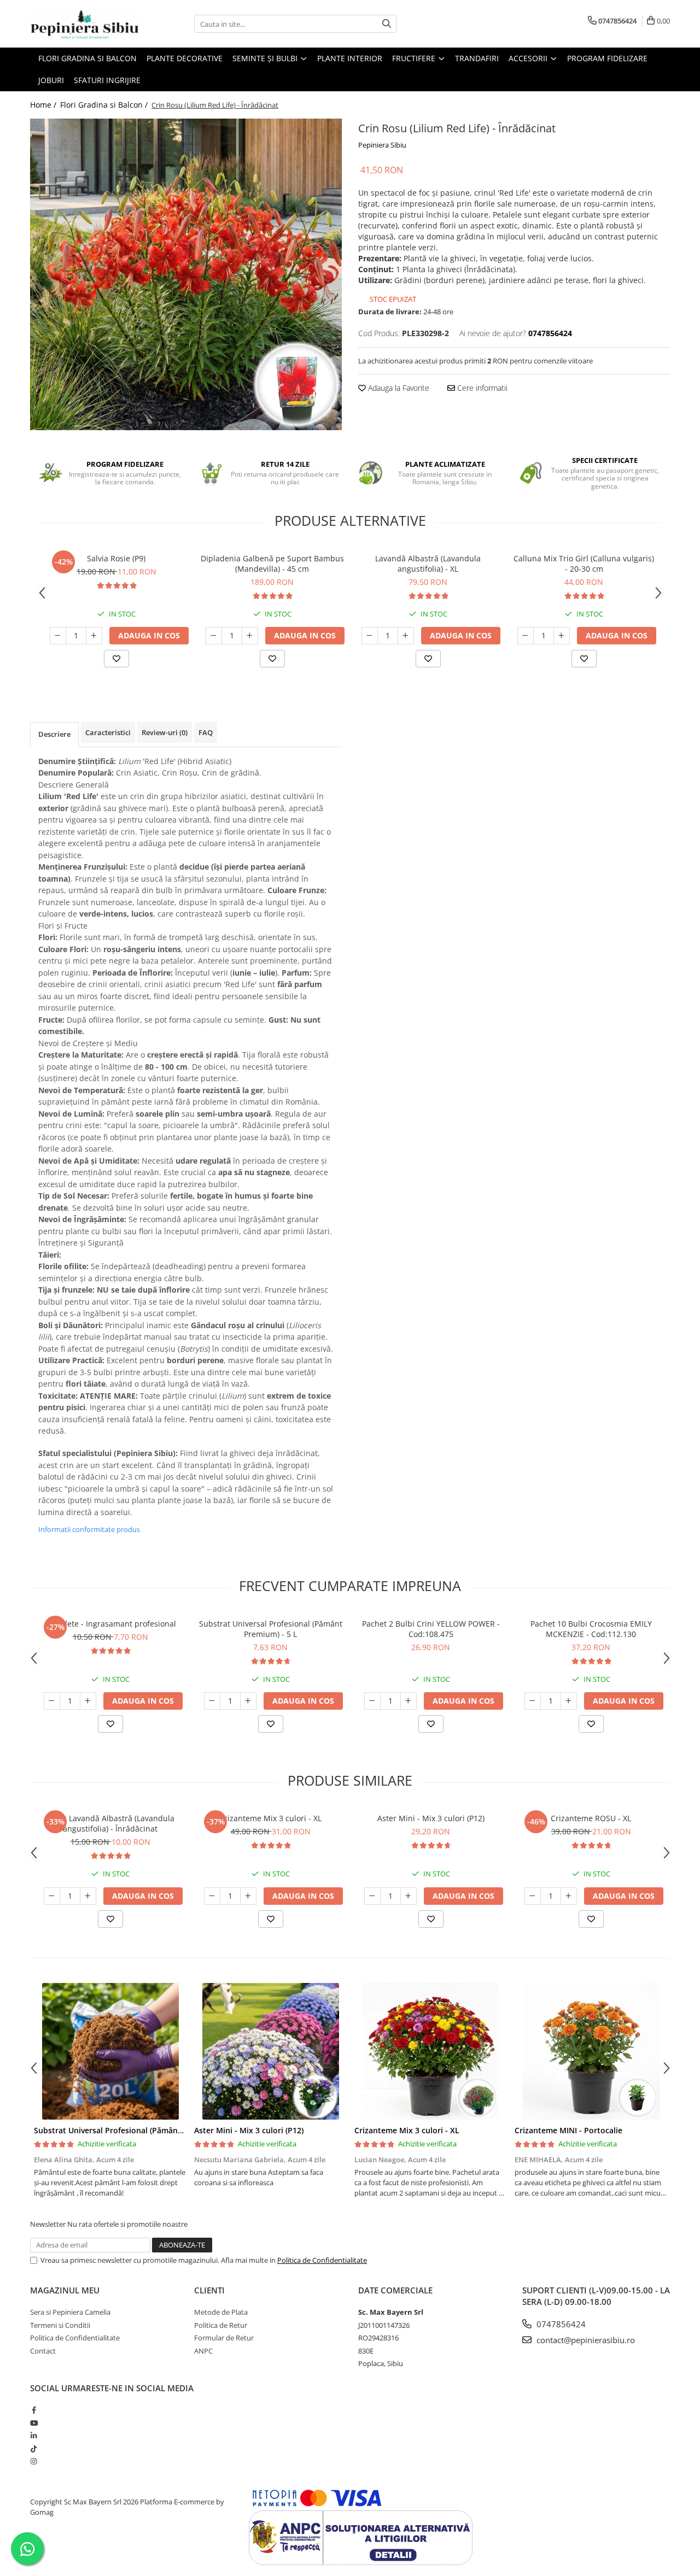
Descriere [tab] (54, 734)
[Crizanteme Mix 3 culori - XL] (431, 2051)
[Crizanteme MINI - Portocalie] (591, 2051)
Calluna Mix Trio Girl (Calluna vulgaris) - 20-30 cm (584, 564)
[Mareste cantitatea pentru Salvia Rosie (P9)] (94, 636)
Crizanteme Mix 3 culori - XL (270, 1818)
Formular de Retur (224, 2338)
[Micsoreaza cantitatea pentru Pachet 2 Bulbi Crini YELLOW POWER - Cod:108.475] (372, 1701)
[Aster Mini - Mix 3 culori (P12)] (270, 2051)
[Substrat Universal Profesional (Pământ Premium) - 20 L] (110, 2051)
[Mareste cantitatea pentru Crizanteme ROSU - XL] (569, 1896)
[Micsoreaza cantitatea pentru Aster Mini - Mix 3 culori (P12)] (372, 1896)
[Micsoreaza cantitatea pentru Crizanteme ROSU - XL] (533, 1896)
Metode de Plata (221, 2312)
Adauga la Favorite (398, 388)
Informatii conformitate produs (89, 1529)
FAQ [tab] (206, 732)
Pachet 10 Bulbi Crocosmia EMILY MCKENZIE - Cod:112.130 (591, 1629)
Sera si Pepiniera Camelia (70, 2312)
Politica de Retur (221, 2325)
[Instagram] (34, 2461)
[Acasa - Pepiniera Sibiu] (85, 24)
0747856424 (560, 2324)
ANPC (203, 2351)
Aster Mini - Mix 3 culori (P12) (431, 1818)
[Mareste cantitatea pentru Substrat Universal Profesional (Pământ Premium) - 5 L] (248, 1701)
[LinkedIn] (34, 2436)
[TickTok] (34, 2449)
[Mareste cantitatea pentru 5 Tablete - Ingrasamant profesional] (88, 1701)
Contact (43, 2351)
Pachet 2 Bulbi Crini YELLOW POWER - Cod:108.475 (431, 1629)
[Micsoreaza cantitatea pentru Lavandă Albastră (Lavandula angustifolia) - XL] (370, 636)
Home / (44, 105)
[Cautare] (387, 24)
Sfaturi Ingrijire (107, 80)
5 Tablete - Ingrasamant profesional (110, 1624)
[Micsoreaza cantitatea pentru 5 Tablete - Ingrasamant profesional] (52, 1701)
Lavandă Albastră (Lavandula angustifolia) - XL (428, 564)
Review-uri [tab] (165, 732)
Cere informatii (481, 388)
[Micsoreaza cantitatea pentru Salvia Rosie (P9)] (58, 636)
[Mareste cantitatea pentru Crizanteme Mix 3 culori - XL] (248, 1896)
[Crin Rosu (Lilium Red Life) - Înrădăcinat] (186, 274)
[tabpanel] (186, 274)
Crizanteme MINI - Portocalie (568, 2130)
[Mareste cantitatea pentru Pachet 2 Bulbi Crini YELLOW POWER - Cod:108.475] (409, 1701)
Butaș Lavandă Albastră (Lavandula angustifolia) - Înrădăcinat (110, 1823)
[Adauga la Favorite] (116, 659)
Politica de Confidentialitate (322, 2260)
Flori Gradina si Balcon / (105, 105)
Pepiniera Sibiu (382, 145)
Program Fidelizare (607, 58)
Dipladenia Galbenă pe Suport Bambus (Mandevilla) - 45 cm (272, 564)
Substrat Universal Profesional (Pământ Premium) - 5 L (271, 1629)
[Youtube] (34, 2423)
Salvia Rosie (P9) (116, 558)
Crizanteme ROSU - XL (591, 1818)
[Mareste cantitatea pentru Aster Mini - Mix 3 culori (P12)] (409, 1896)
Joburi (51, 80)
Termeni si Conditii (60, 2325)
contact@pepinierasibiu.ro (585, 2340)
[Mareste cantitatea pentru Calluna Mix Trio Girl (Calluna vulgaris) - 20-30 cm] (562, 636)
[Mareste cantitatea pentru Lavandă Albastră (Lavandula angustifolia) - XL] (406, 636)
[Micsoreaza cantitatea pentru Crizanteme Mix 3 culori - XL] (212, 1896)
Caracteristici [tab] (108, 732)
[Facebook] (34, 2410)
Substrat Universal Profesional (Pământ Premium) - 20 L (138, 2130)
